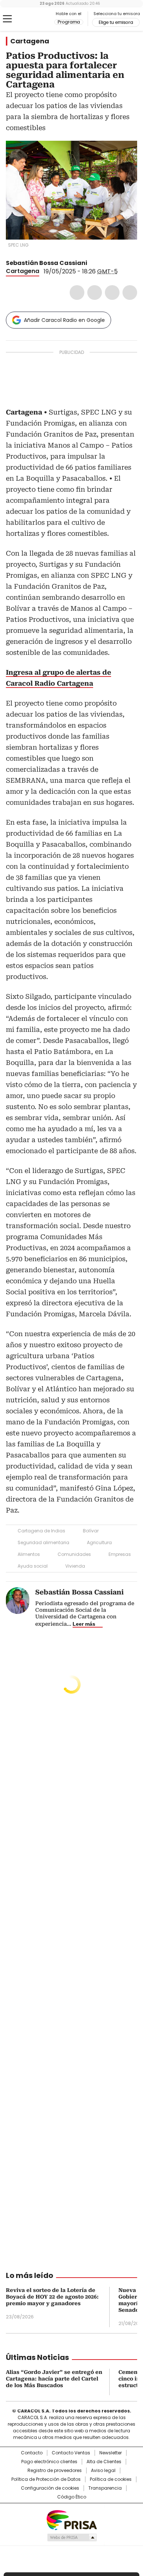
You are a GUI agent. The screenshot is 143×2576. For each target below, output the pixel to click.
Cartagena (30, 41)
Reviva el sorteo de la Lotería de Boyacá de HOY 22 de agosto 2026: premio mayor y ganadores (52, 2297)
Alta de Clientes (104, 2462)
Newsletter (111, 2453)
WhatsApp (130, 293)
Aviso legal (103, 2471)
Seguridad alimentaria (43, 1542)
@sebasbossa (92, 263)
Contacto (32, 2453)
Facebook (77, 293)
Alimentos (29, 1554)
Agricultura (99, 1542)
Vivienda (75, 1566)
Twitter (95, 293)
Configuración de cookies (50, 2488)
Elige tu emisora (116, 22)
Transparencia (105, 2488)
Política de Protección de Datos (46, 2479)
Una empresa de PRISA (71, 2520)
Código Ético (72, 2497)
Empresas (120, 1554)
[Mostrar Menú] (7, 19)
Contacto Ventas (71, 2453)
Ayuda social (33, 1566)
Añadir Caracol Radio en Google (64, 320)
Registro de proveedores (55, 2471)
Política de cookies (111, 2479)
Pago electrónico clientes (49, 2462)
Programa (69, 22)
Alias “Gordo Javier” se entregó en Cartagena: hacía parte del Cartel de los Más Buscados (54, 2379)
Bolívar (91, 1531)
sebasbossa (101, 263)
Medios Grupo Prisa (72, 2537)
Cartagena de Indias (41, 1531)
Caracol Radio (36, 19)
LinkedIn (112, 293)
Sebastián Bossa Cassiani (47, 263)
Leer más (84, 1624)
